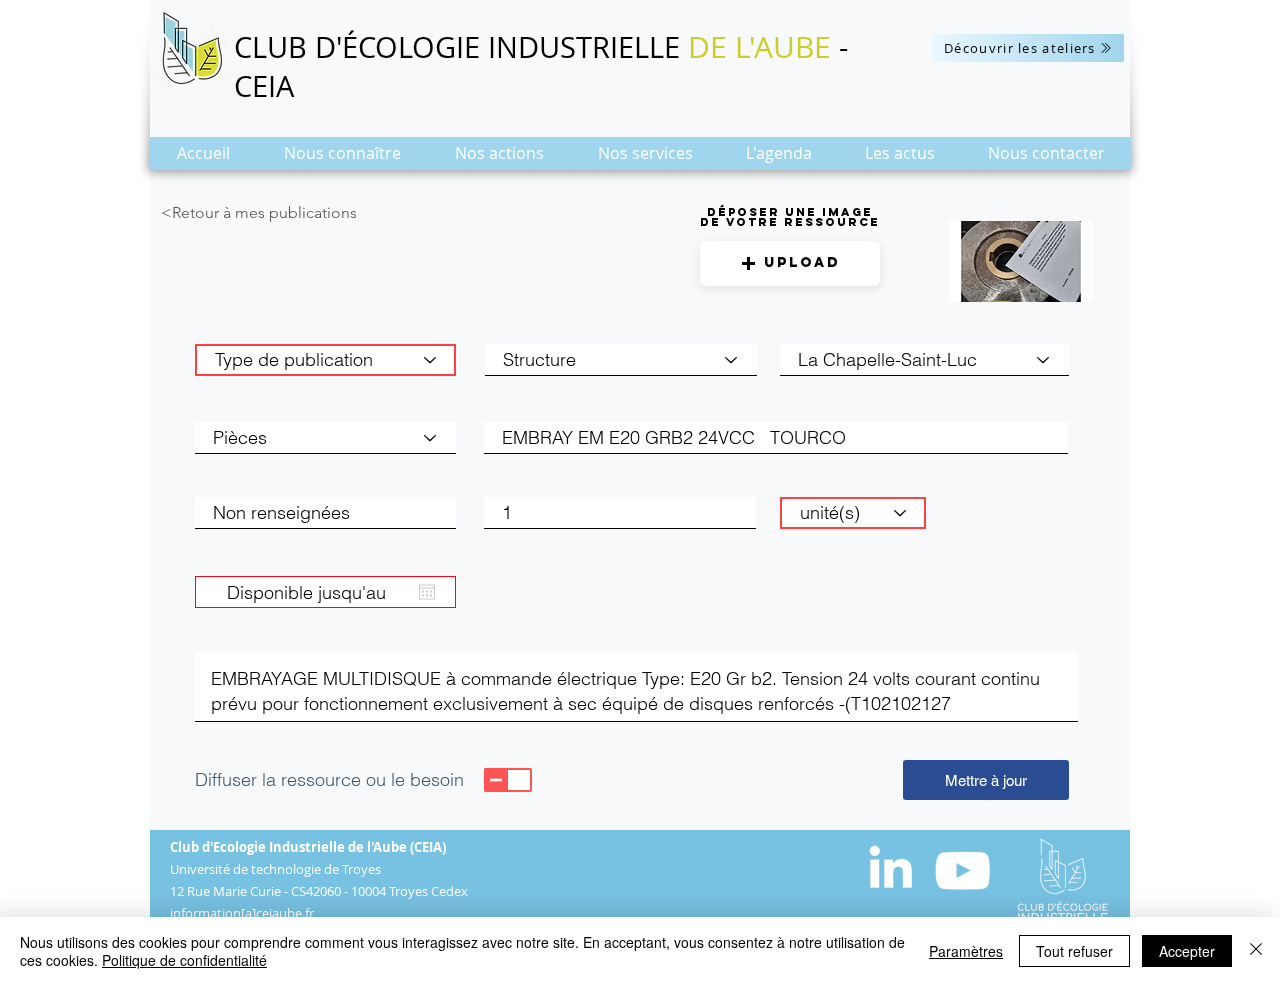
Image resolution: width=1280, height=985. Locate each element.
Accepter (1187, 951)
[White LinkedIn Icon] (890, 866)
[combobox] (924, 360)
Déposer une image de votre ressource (790, 217)
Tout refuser (1074, 951)
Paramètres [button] (966, 951)
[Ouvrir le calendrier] (427, 592)
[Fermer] (1256, 951)
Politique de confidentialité (184, 960)
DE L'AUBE (759, 47)
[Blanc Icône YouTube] (962, 870)
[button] (342, 159)
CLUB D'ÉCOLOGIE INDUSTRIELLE (461, 47)
